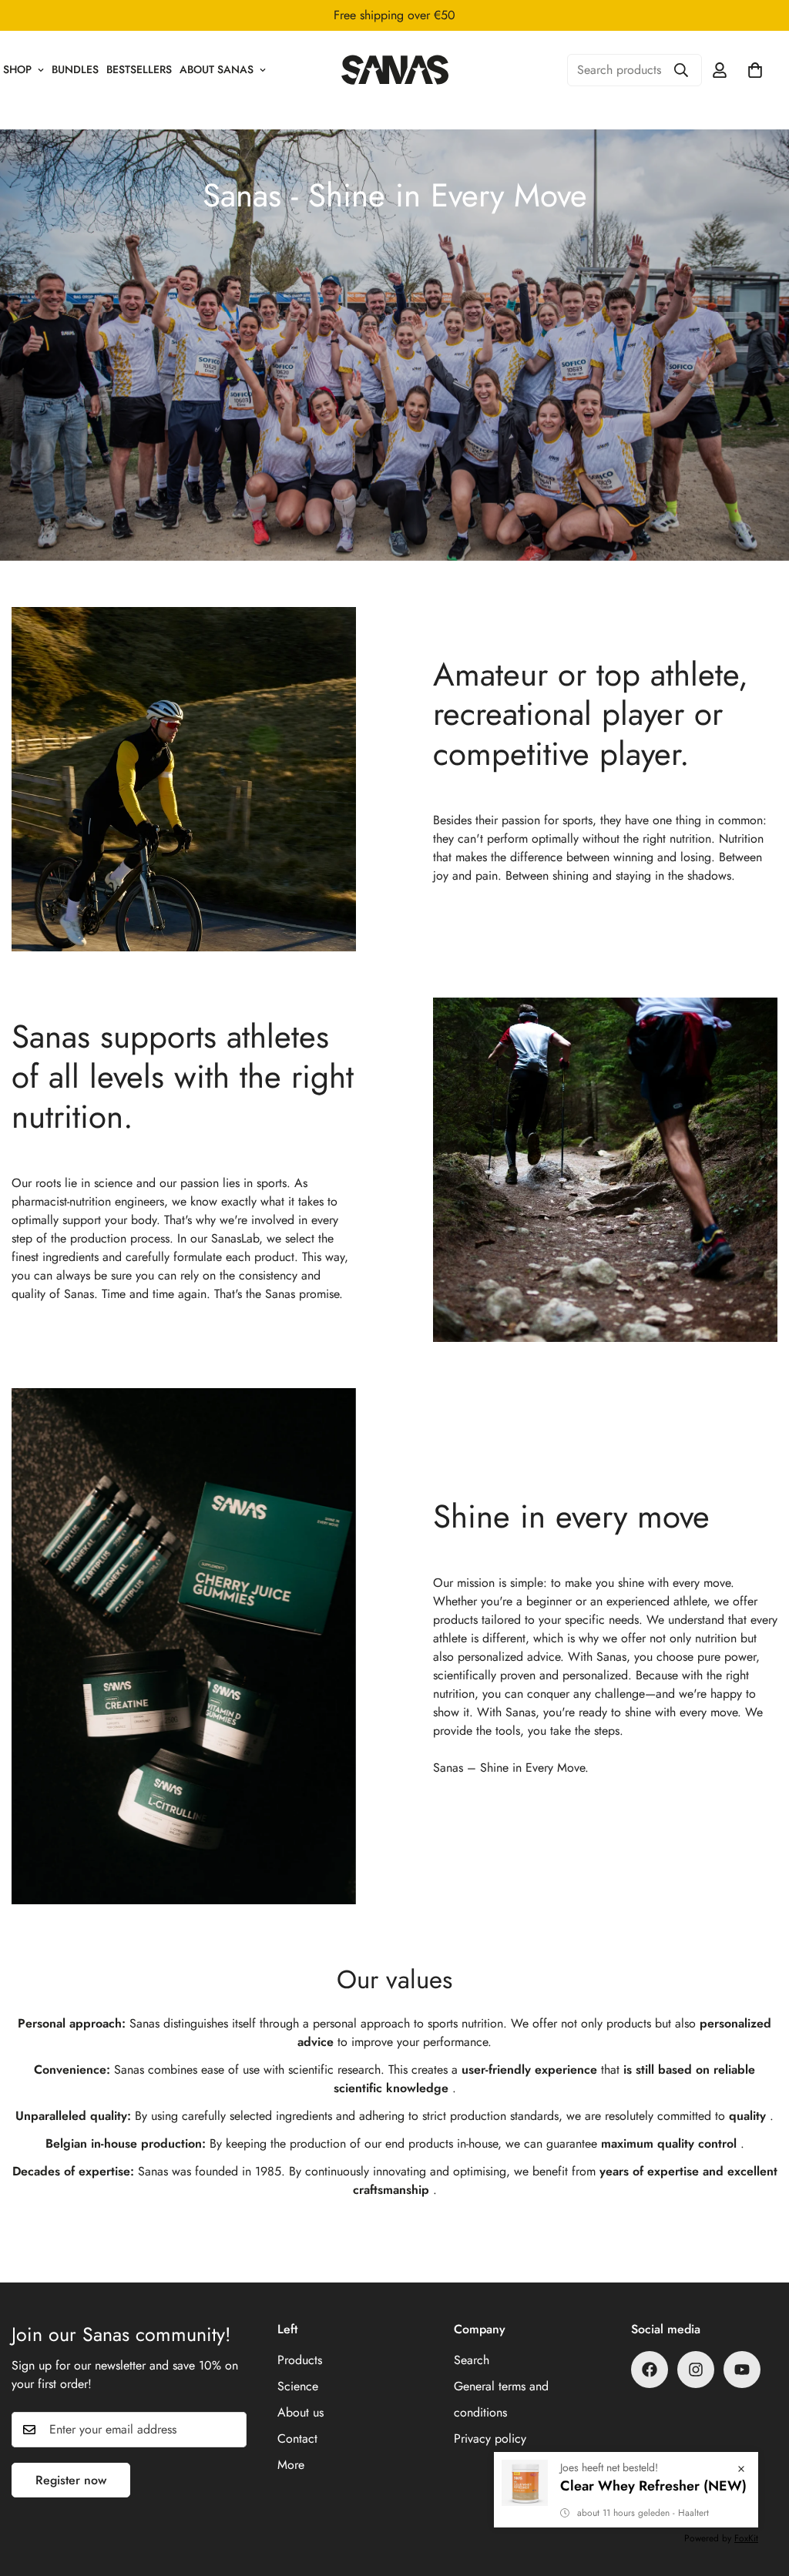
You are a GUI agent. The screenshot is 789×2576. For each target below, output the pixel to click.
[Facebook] (650, 2370)
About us (300, 2412)
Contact (297, 2438)
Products (300, 2360)
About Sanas (217, 69)
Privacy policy (490, 2438)
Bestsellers (139, 69)
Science (298, 2386)
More (291, 2465)
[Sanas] (395, 69)
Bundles (75, 69)
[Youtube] (742, 2370)
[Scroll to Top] (759, 2492)
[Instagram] (696, 2370)
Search (472, 2360)
